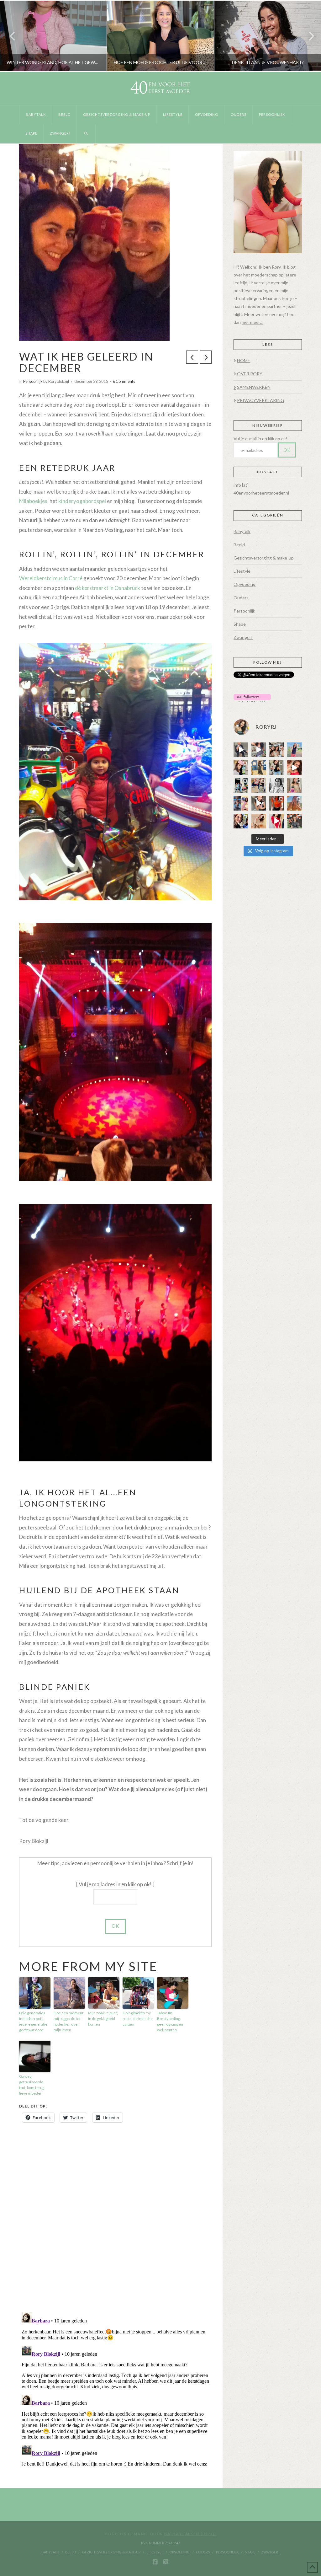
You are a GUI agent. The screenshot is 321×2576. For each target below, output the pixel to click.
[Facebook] (155, 2562)
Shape (240, 624)
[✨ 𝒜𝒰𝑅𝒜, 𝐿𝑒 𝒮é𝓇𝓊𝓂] (295, 785)
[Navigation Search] (86, 134)
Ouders (241, 598)
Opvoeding (245, 584)
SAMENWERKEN (254, 387)
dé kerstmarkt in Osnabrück (108, 588)
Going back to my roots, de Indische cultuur (138, 2019)
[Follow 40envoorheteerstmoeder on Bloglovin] (252, 697)
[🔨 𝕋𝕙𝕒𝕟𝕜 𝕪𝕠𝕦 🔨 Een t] (259, 821)
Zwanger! (243, 637)
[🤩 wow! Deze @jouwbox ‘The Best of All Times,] (259, 750)
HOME (244, 360)
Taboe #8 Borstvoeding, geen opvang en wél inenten (170, 2021)
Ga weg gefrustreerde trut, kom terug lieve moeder (32, 2085)
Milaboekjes (33, 501)
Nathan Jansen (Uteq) (190, 2534)
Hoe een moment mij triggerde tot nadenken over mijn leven (68, 2021)
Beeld (239, 545)
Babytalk (242, 531)
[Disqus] (115, 2218)
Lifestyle (242, 571)
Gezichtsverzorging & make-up (264, 558)
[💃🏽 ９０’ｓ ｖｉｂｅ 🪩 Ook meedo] (277, 821)
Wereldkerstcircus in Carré (51, 578)
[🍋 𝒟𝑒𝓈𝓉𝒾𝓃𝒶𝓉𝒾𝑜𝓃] (241, 767)
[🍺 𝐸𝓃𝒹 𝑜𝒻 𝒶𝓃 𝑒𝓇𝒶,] (241, 785)
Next (308, 36)
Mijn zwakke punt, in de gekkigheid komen (103, 2019)
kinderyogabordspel (82, 501)
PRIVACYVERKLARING (260, 400)
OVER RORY (250, 374)
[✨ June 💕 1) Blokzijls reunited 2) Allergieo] (277, 750)
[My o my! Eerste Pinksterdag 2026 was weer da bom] (295, 767)
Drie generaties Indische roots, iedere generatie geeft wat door (33, 2021)
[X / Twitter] (166, 2562)
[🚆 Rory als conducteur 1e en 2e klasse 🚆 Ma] (241, 750)
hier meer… (253, 322)
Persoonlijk (33, 381)
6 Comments (124, 381)
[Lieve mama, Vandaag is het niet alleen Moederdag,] (277, 785)
